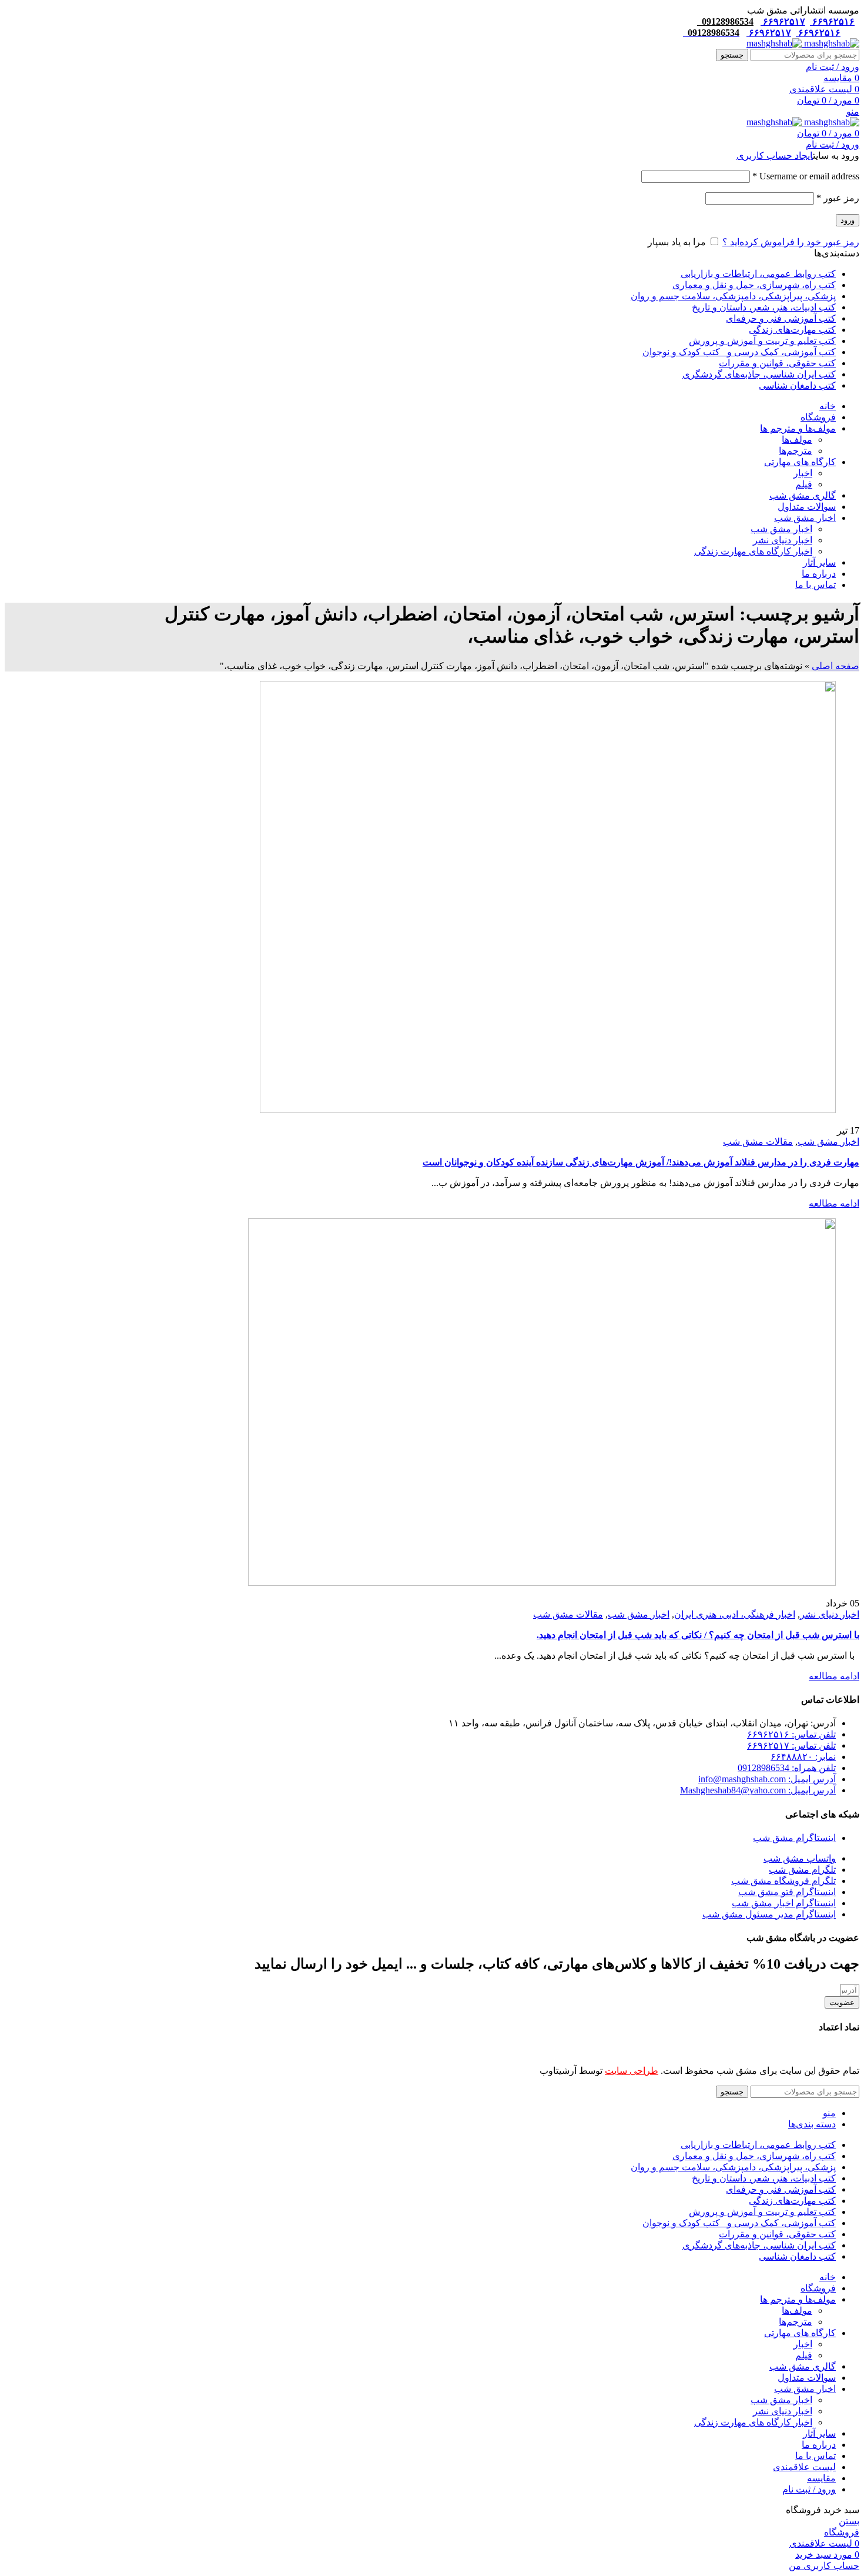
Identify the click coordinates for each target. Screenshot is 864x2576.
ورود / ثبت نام (809, 2489)
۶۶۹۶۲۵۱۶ (832, 21)
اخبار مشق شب (781, 529)
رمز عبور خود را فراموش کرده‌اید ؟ (791, 242)
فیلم (804, 484)
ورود (848, 220)
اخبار (803, 473)
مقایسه (821, 2478)
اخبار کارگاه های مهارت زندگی (753, 551)
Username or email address (806, 176)
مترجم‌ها (796, 451)
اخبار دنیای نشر (783, 540)
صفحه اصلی (835, 666)
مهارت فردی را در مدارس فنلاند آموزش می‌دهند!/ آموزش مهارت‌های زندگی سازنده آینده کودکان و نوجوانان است (641, 1162)
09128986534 (725, 21)
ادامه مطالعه (834, 1203)
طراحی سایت (632, 2071)
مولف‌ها (797, 440)
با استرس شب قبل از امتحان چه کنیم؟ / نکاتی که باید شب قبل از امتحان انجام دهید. (698, 1635)
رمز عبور (838, 198)
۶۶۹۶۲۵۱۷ (783, 21)
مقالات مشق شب (758, 1142)
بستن (849, 2521)
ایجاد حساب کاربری (775, 156)
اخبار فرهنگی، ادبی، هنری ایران (735, 1614)
